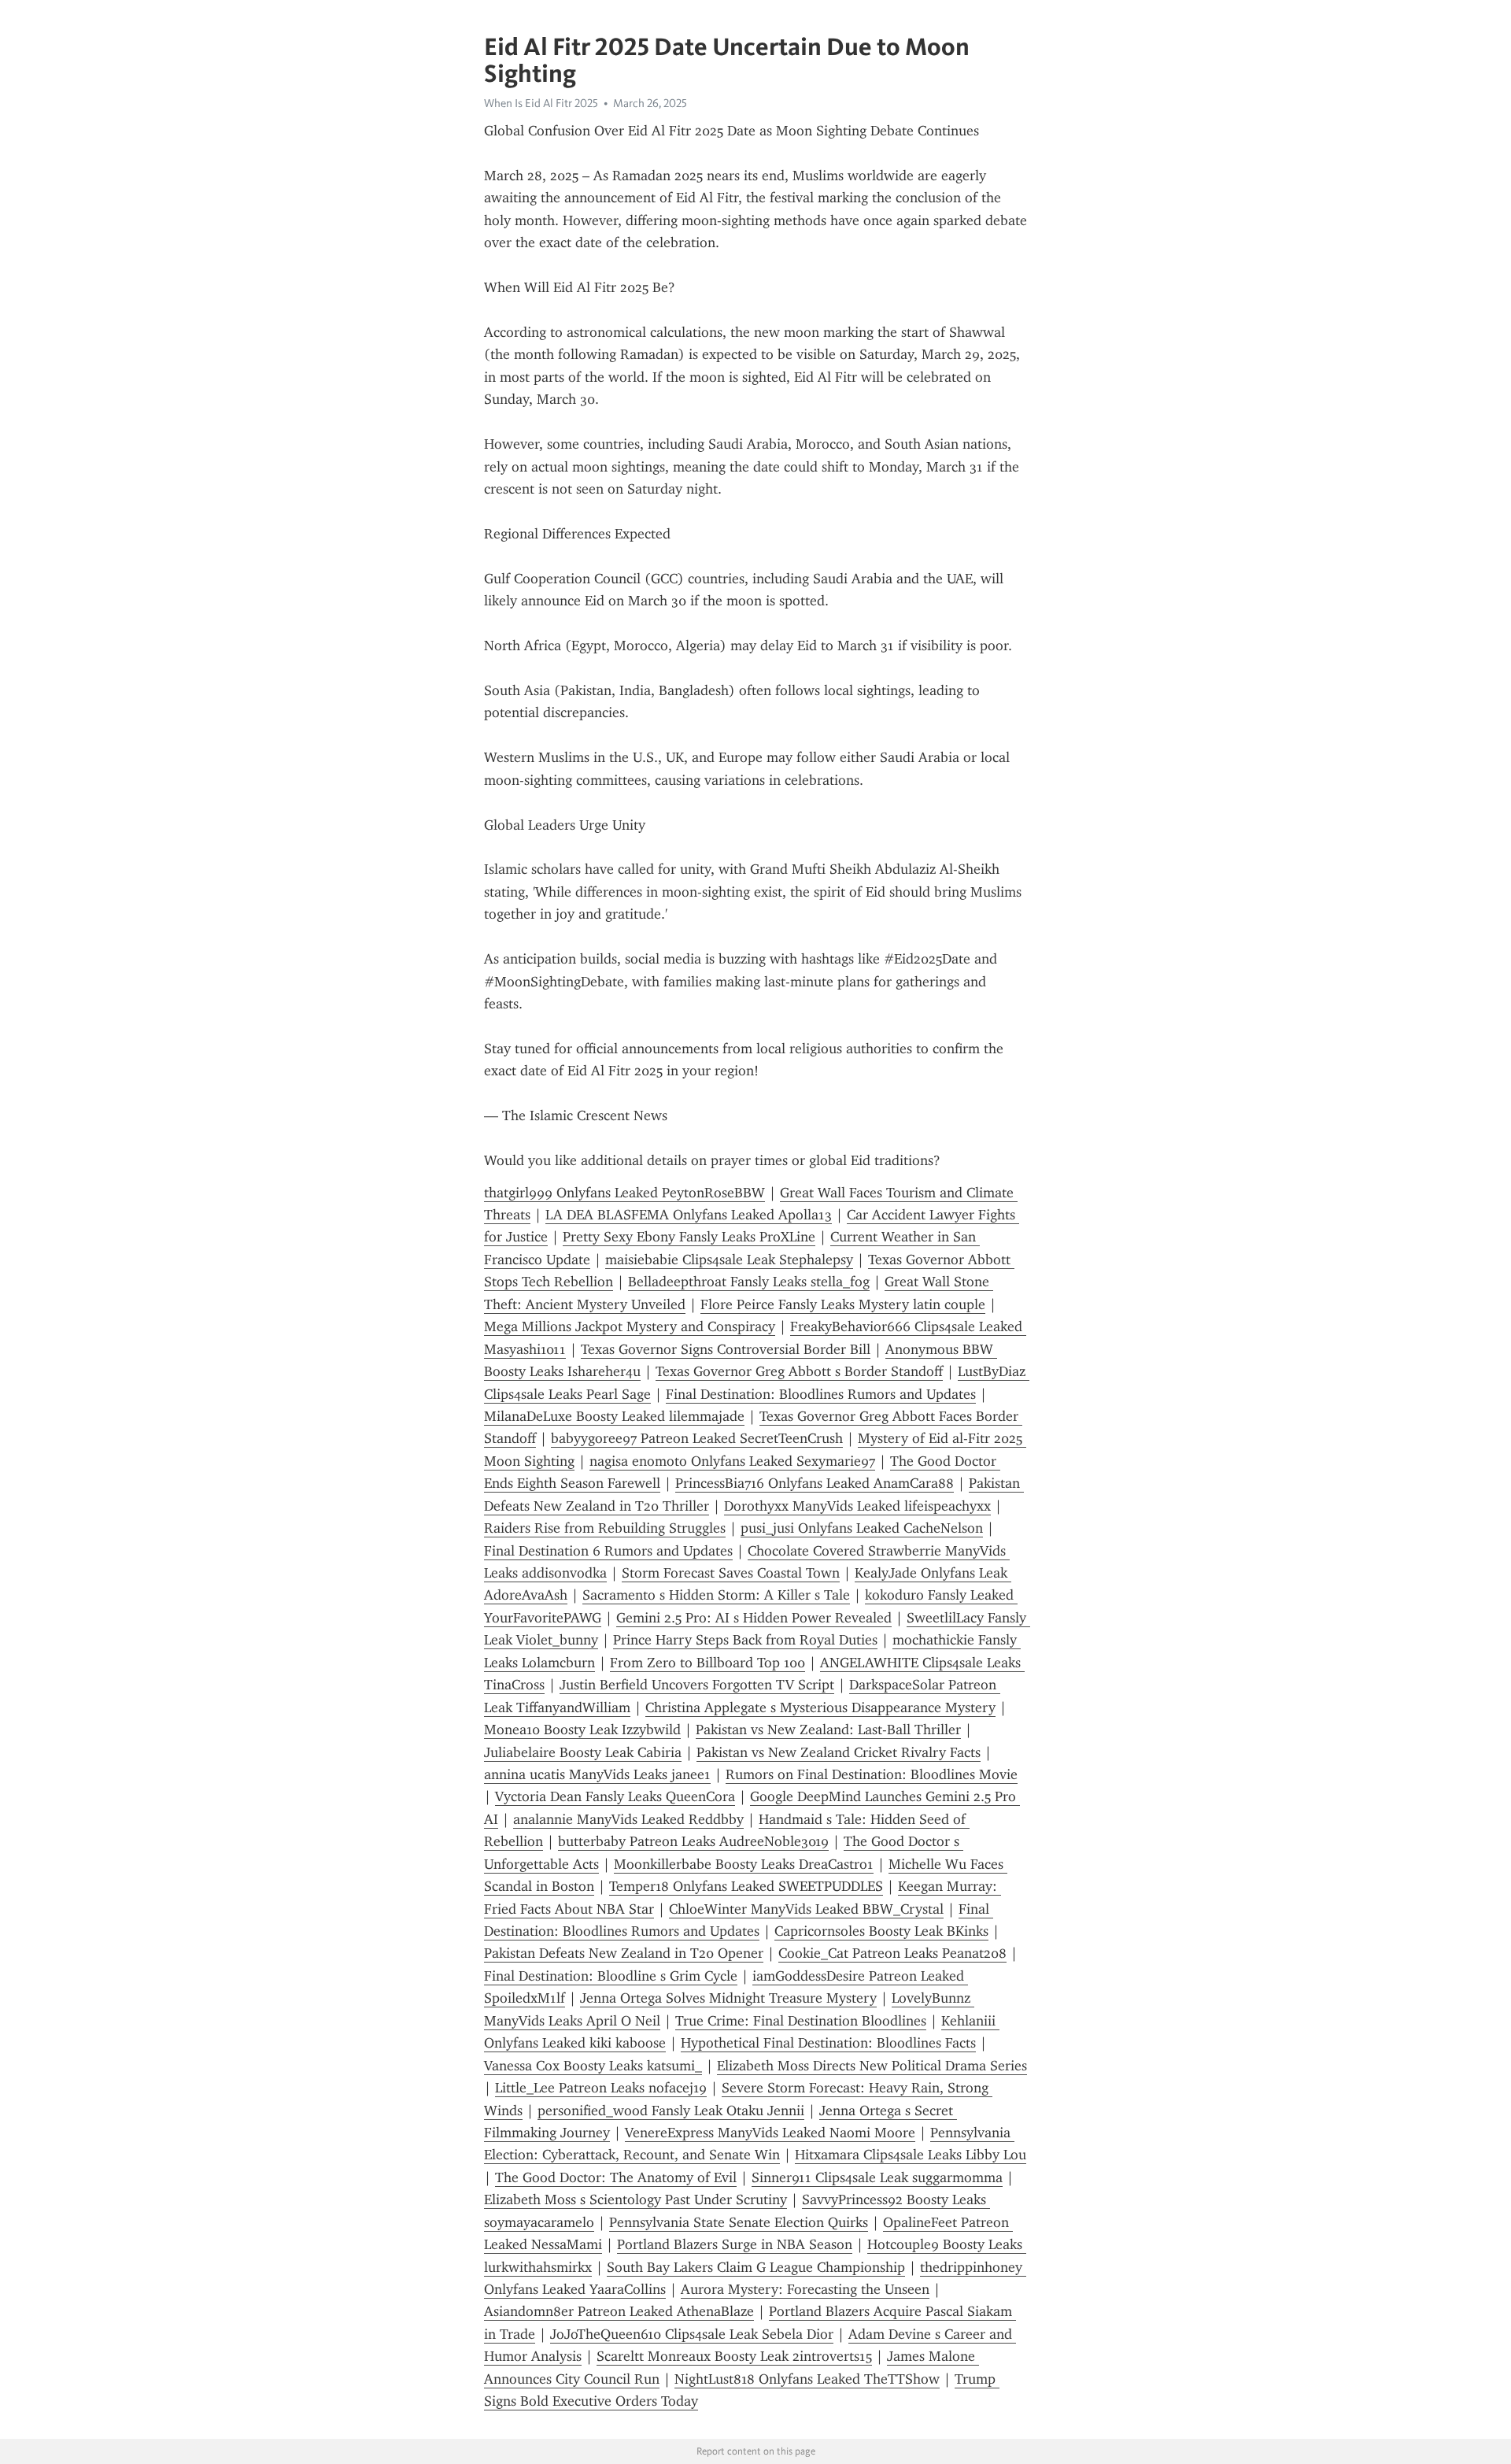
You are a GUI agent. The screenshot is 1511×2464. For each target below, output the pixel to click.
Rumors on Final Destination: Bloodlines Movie (872, 1774)
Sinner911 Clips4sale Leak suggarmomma (877, 2177)
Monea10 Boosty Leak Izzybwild (582, 1730)
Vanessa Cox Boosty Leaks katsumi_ (593, 2066)
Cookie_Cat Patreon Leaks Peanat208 (892, 1953)
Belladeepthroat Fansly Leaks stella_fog (749, 1282)
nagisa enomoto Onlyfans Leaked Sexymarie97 (732, 1461)
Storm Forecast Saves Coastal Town (731, 1573)
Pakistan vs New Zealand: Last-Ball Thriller (828, 1730)
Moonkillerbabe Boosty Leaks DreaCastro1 (744, 1864)
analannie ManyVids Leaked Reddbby (628, 1819)
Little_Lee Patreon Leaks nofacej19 (601, 2088)
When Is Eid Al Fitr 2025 (541, 103)
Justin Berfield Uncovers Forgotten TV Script (697, 1685)
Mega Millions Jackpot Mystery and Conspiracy (630, 1326)
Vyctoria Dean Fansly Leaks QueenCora (615, 1796)
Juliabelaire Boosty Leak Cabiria (583, 1752)
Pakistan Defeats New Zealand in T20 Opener (624, 1953)
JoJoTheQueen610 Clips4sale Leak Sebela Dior (692, 2334)
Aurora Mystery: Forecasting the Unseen (805, 2289)
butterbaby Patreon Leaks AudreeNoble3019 (693, 1841)
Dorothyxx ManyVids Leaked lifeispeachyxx (857, 1506)
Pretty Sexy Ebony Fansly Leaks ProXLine (689, 1237)
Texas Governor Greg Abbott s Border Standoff (799, 1371)
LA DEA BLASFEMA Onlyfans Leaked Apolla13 (689, 1215)
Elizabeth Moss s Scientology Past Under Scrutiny (635, 2199)
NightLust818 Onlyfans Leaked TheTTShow (807, 2379)
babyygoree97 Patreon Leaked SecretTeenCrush (697, 1438)
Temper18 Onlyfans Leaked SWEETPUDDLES (746, 1886)
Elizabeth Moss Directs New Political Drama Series (872, 2066)
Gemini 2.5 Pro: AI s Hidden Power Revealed (754, 1618)
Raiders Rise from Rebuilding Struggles (605, 1528)
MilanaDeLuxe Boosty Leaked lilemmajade (614, 1416)
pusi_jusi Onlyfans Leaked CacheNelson (862, 1528)
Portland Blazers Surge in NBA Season (735, 2244)
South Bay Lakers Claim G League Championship (756, 2267)
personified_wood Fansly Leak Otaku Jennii (671, 2111)
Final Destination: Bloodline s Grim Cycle (611, 1976)
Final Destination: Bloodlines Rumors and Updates (821, 1394)
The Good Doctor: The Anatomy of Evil (616, 2177)
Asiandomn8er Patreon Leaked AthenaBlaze (619, 2311)
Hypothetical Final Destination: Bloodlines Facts (828, 2043)
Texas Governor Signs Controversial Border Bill (726, 1349)
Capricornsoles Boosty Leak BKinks (881, 1931)
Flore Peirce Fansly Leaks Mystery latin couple (843, 1304)
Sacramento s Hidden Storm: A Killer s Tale (716, 1595)
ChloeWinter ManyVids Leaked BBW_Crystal (806, 1909)
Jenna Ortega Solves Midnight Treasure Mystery (728, 1998)
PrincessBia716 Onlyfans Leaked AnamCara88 (815, 1483)
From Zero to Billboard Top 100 (707, 1663)
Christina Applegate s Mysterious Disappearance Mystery (820, 1707)
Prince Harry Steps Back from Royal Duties (745, 1640)
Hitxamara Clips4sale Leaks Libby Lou (911, 2155)
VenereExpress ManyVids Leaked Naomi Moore (770, 2133)
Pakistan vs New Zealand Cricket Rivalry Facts (839, 1752)
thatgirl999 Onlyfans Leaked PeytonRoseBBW (624, 1193)
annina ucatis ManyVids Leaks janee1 (597, 1774)
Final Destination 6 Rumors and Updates (608, 1551)
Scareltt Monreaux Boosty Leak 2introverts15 (734, 2356)
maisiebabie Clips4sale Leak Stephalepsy (729, 1260)
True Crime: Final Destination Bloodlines (801, 2021)
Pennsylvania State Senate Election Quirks (739, 2222)
